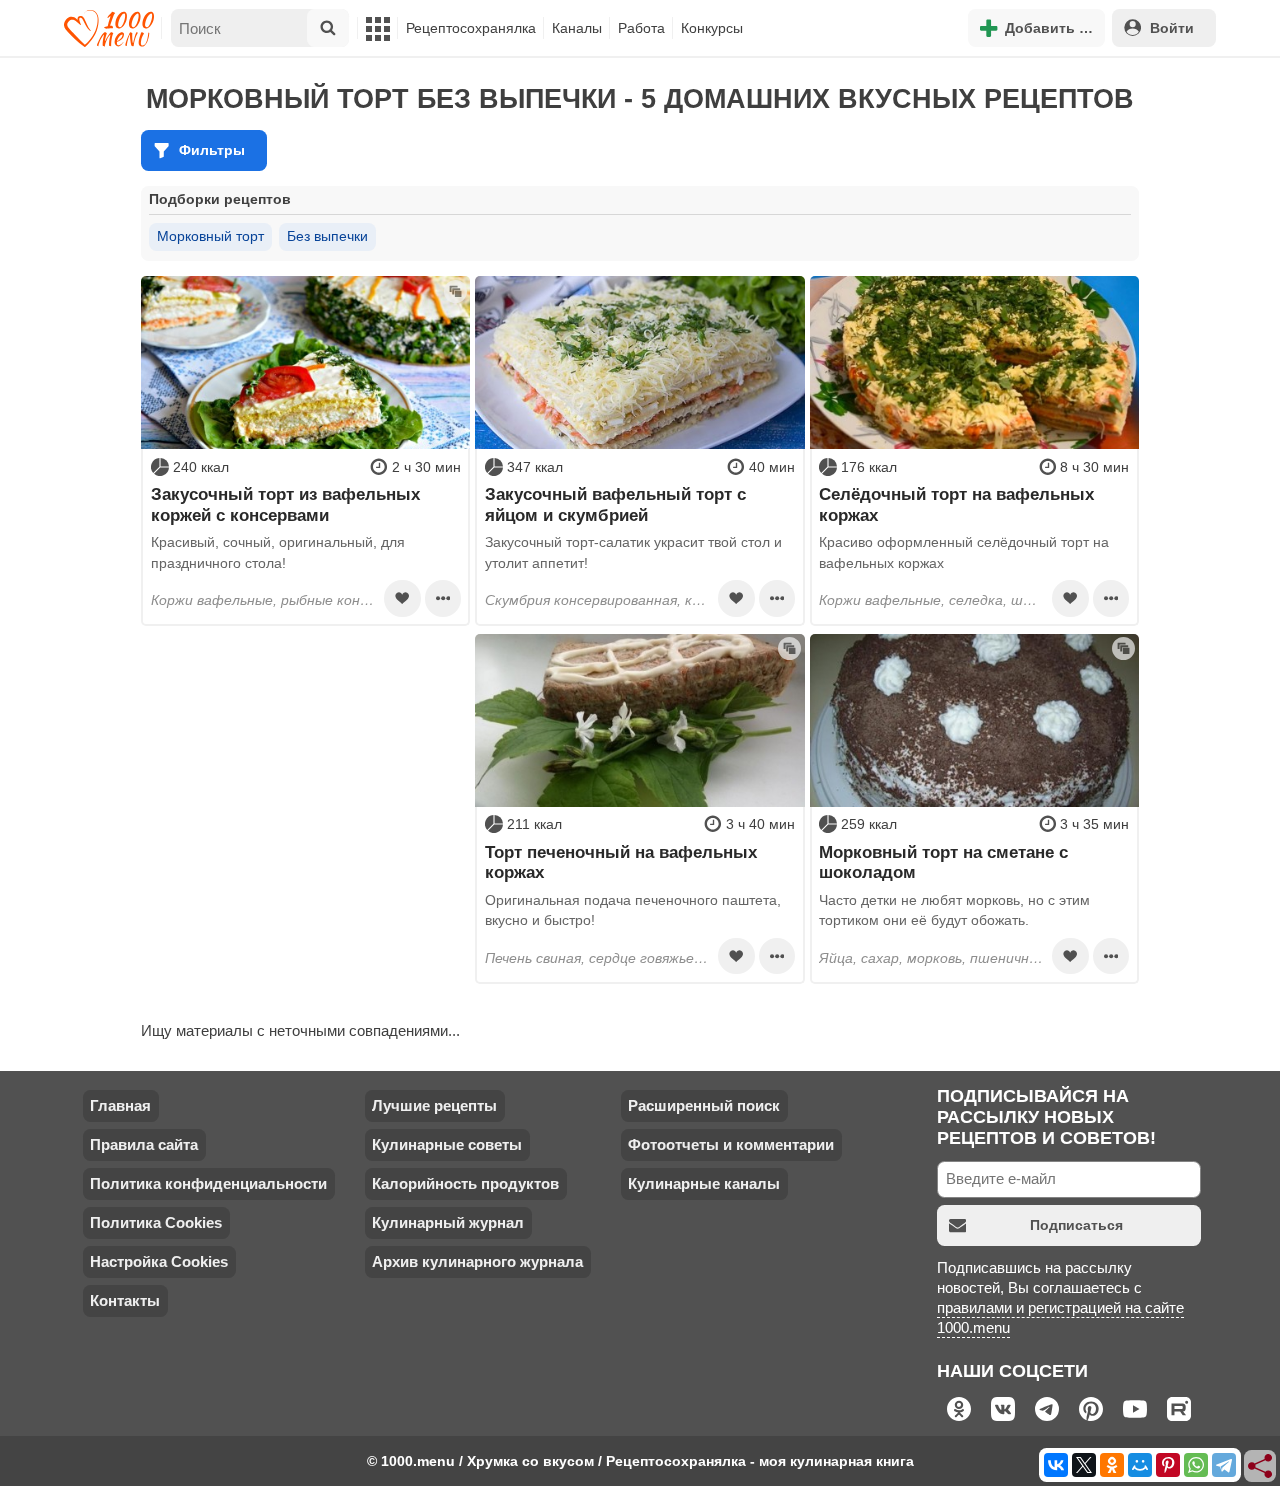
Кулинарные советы (447, 1144)
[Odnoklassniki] (1112, 1465)
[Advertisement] (305, 759)
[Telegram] (1224, 1465)
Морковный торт (210, 236)
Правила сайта (144, 1144)
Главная (120, 1105)
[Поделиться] (1261, 1467)
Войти (1172, 28)
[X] (1084, 1465)
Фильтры (212, 150)
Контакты (125, 1300)
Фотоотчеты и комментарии (731, 1144)
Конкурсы (712, 28)
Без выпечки (327, 236)
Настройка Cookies (159, 1261)
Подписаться (1076, 1225)
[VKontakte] (1056, 1465)
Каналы (577, 28)
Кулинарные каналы (704, 1183)
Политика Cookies (156, 1222)
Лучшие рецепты (434, 1105)
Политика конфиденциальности (208, 1183)
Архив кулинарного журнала (477, 1261)
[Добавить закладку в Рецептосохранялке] (402, 598)
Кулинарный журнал (448, 1222)
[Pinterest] (1168, 1465)
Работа (641, 28)
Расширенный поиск (704, 1105)
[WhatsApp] (1196, 1465)
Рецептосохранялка (471, 28)
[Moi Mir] (1140, 1465)
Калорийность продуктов (465, 1183)
